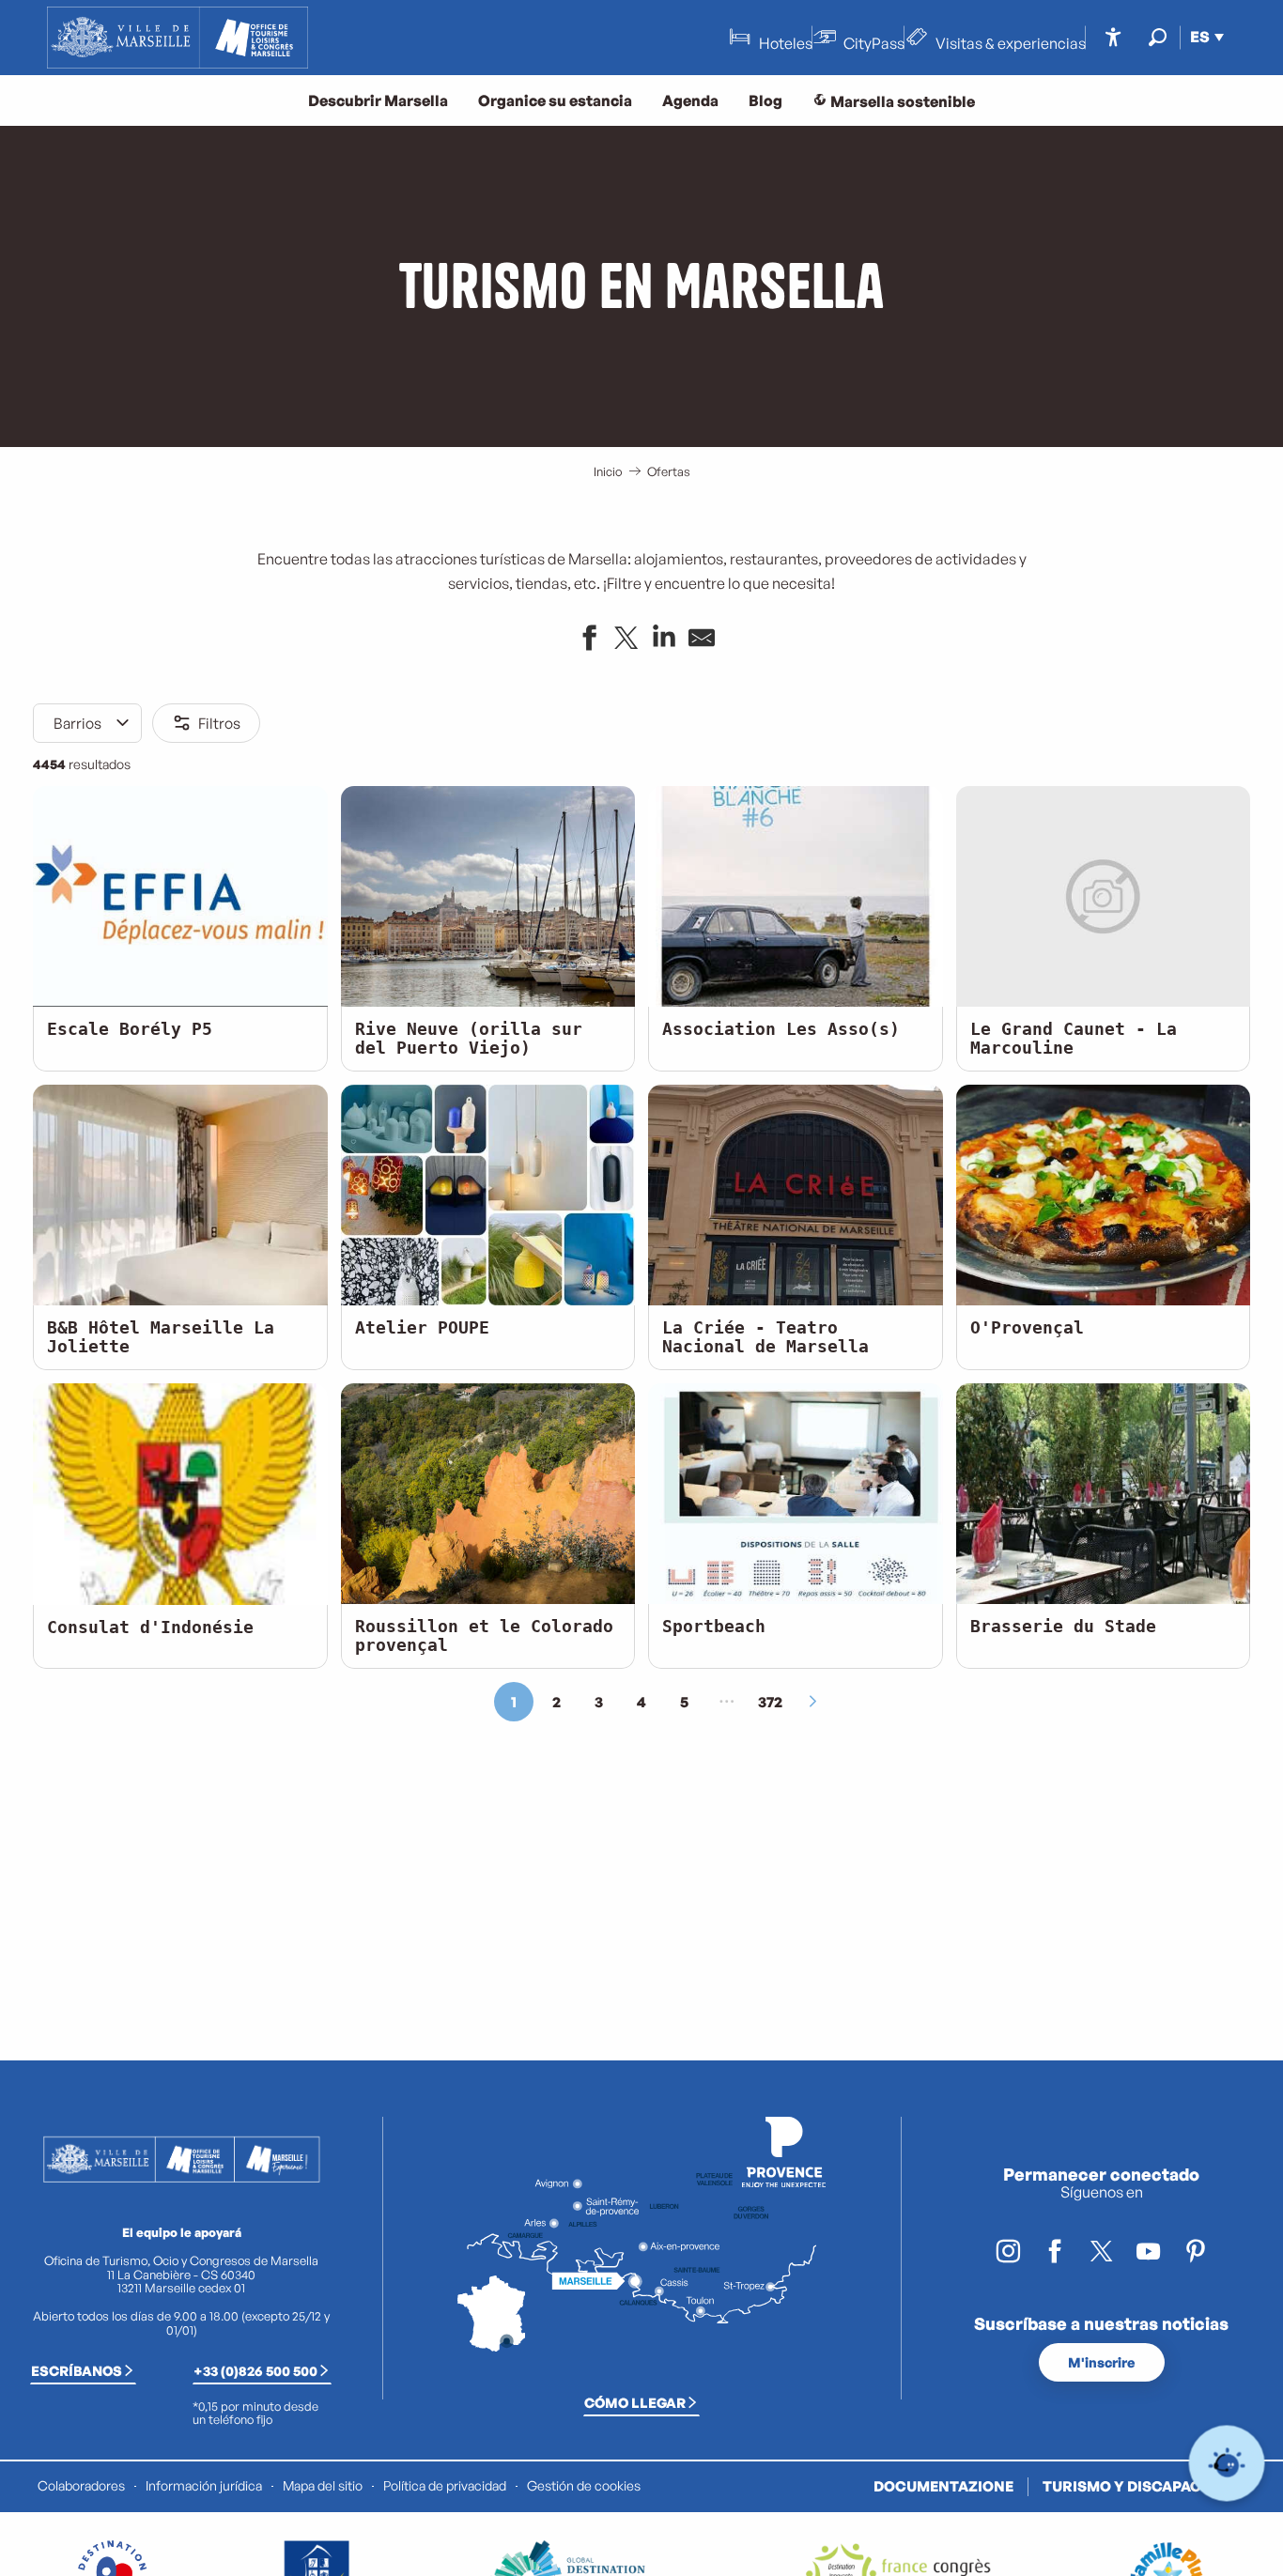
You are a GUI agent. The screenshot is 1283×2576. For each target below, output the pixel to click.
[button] (1158, 37)
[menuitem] (178, 38)
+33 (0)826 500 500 (255, 2370)
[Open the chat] (1227, 2464)
